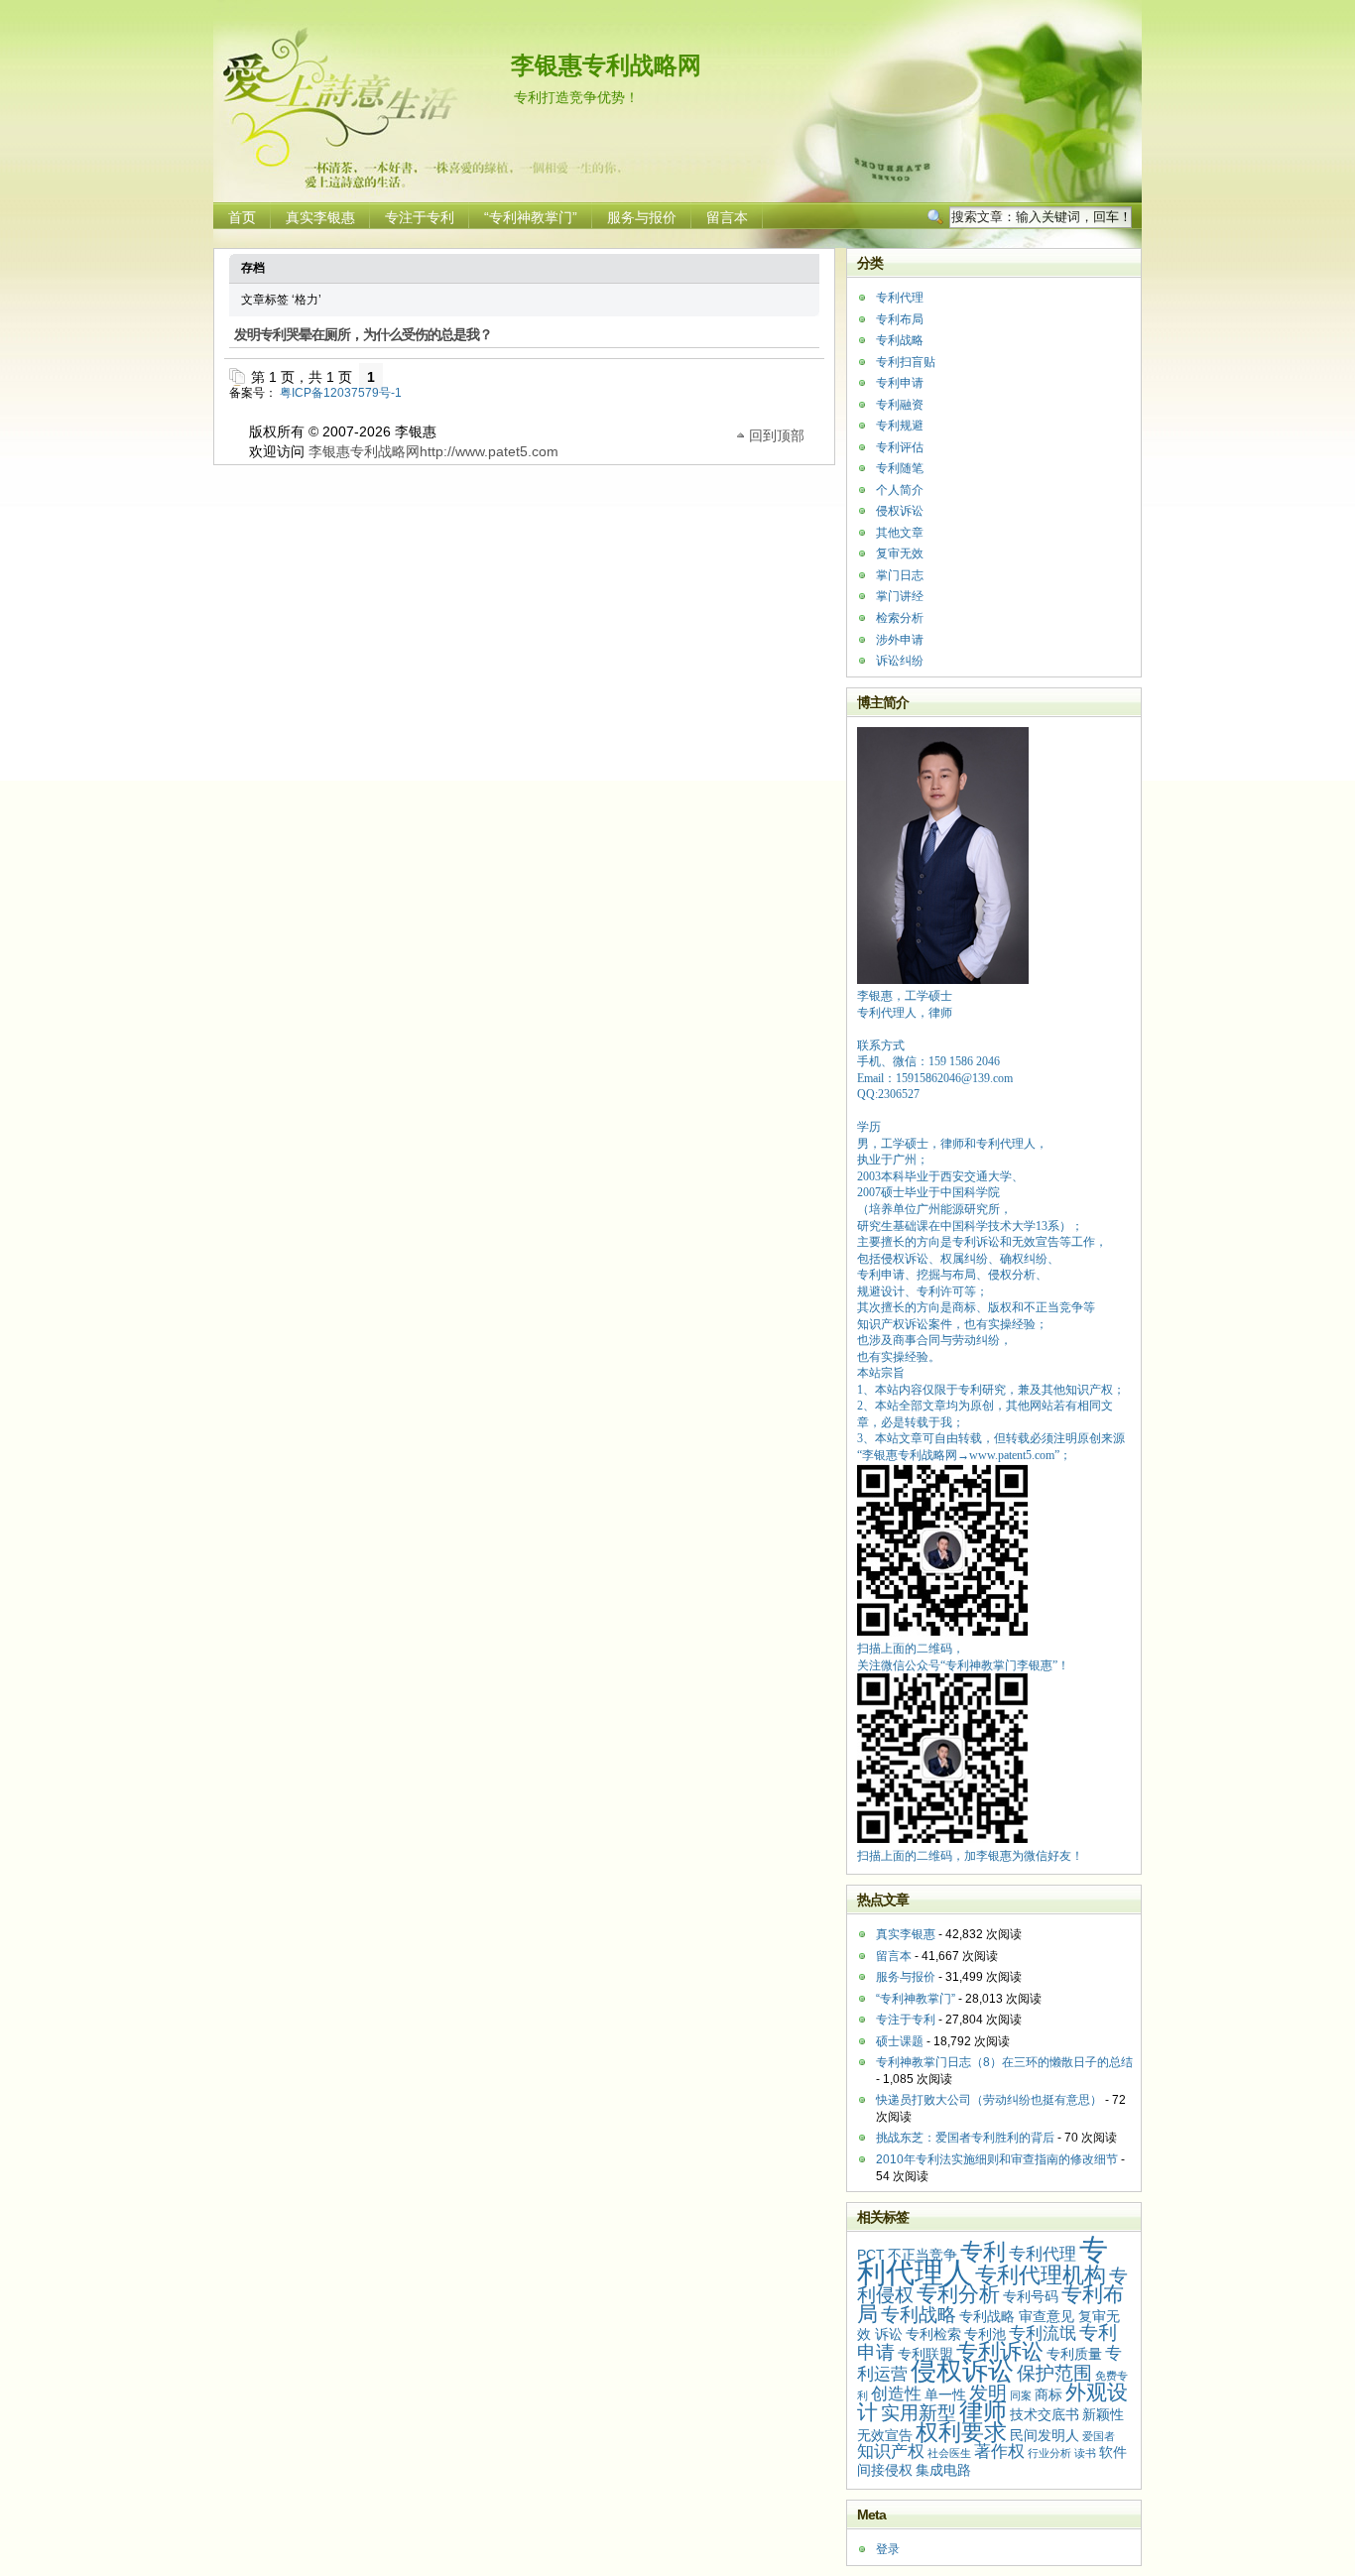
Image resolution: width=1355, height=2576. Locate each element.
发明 (988, 2393)
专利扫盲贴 (906, 362)
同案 (1021, 2395)
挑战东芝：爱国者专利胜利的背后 (965, 2138)
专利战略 (900, 340)
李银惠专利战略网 (606, 65)
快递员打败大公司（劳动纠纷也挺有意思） (989, 2100)
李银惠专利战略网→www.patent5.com (958, 1455)
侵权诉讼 (900, 511)
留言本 (727, 217)
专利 (983, 2252)
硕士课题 (900, 2041)
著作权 (999, 2452)
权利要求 (961, 2432)
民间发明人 (1045, 2435)
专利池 (985, 2334)
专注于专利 (420, 217)
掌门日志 (900, 575)
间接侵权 (885, 2470)
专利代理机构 (1041, 2275)
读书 (1085, 2453)
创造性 (896, 2394)
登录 (888, 2549)
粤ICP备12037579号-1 (341, 393)
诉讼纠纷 (900, 661)
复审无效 (900, 553)
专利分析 (958, 2294)
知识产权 (891, 2452)
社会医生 (949, 2453)
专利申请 (900, 383)
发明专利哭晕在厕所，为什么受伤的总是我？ (363, 335)
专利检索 (933, 2334)
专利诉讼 (1000, 2351)
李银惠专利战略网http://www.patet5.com (433, 451)
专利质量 (1074, 2354)
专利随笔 (900, 468)
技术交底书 (1045, 2414)
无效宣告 (885, 2435)
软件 (1113, 2452)
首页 (242, 217)
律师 (983, 2411)
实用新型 (919, 2413)
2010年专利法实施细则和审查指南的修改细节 (997, 2159)
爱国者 (1099, 2436)
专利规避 (900, 426)
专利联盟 (925, 2354)
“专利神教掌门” (531, 217)
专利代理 (900, 298)
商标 (1048, 2394)
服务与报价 (642, 217)
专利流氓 (1043, 2333)
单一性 (945, 2394)
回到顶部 (777, 434)
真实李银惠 (320, 217)
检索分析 (900, 618)
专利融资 (900, 405)
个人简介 (900, 490)
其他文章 (900, 533)
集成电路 (943, 2470)
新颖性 (1103, 2414)
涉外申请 (900, 640)
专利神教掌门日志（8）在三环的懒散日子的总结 (1004, 2062)
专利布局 (900, 319)
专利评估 (900, 447)
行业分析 (1049, 2453)
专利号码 (1031, 2296)
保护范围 (1054, 2373)
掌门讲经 (900, 596)
